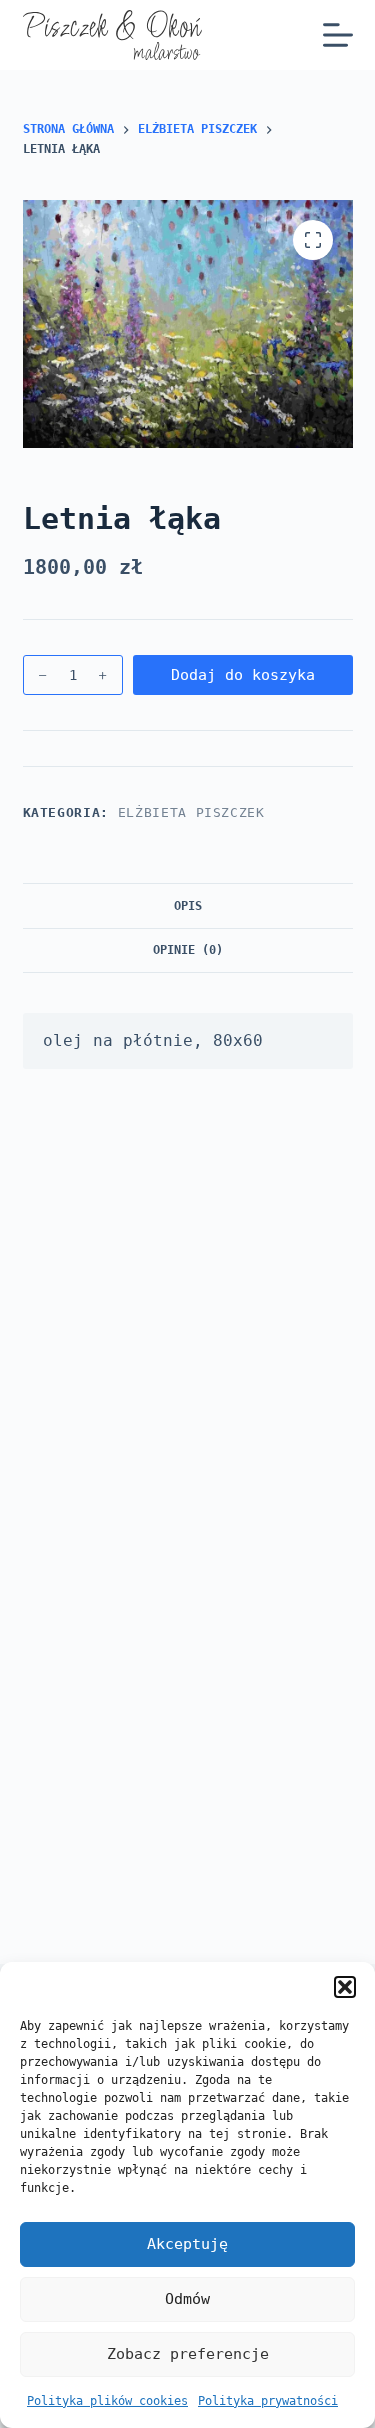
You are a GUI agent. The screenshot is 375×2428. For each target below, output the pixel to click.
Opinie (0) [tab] (188, 950)
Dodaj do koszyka (243, 675)
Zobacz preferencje (188, 2354)
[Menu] (338, 35)
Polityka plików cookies (107, 2401)
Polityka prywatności (268, 2401)
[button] (345, 1987)
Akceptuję (187, 2244)
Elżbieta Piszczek (191, 812)
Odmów (187, 2299)
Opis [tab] (188, 906)
